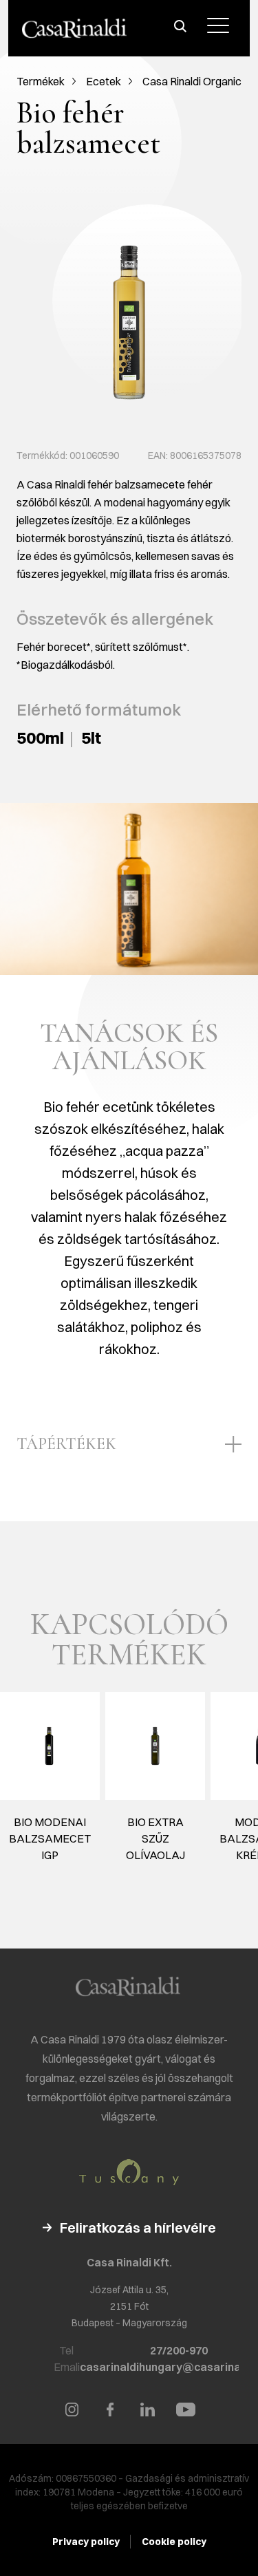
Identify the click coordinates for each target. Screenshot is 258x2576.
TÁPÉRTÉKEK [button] (66, 1444)
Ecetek (104, 81)
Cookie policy (174, 2542)
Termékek (41, 81)
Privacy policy (86, 2542)
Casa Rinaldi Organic (192, 81)
